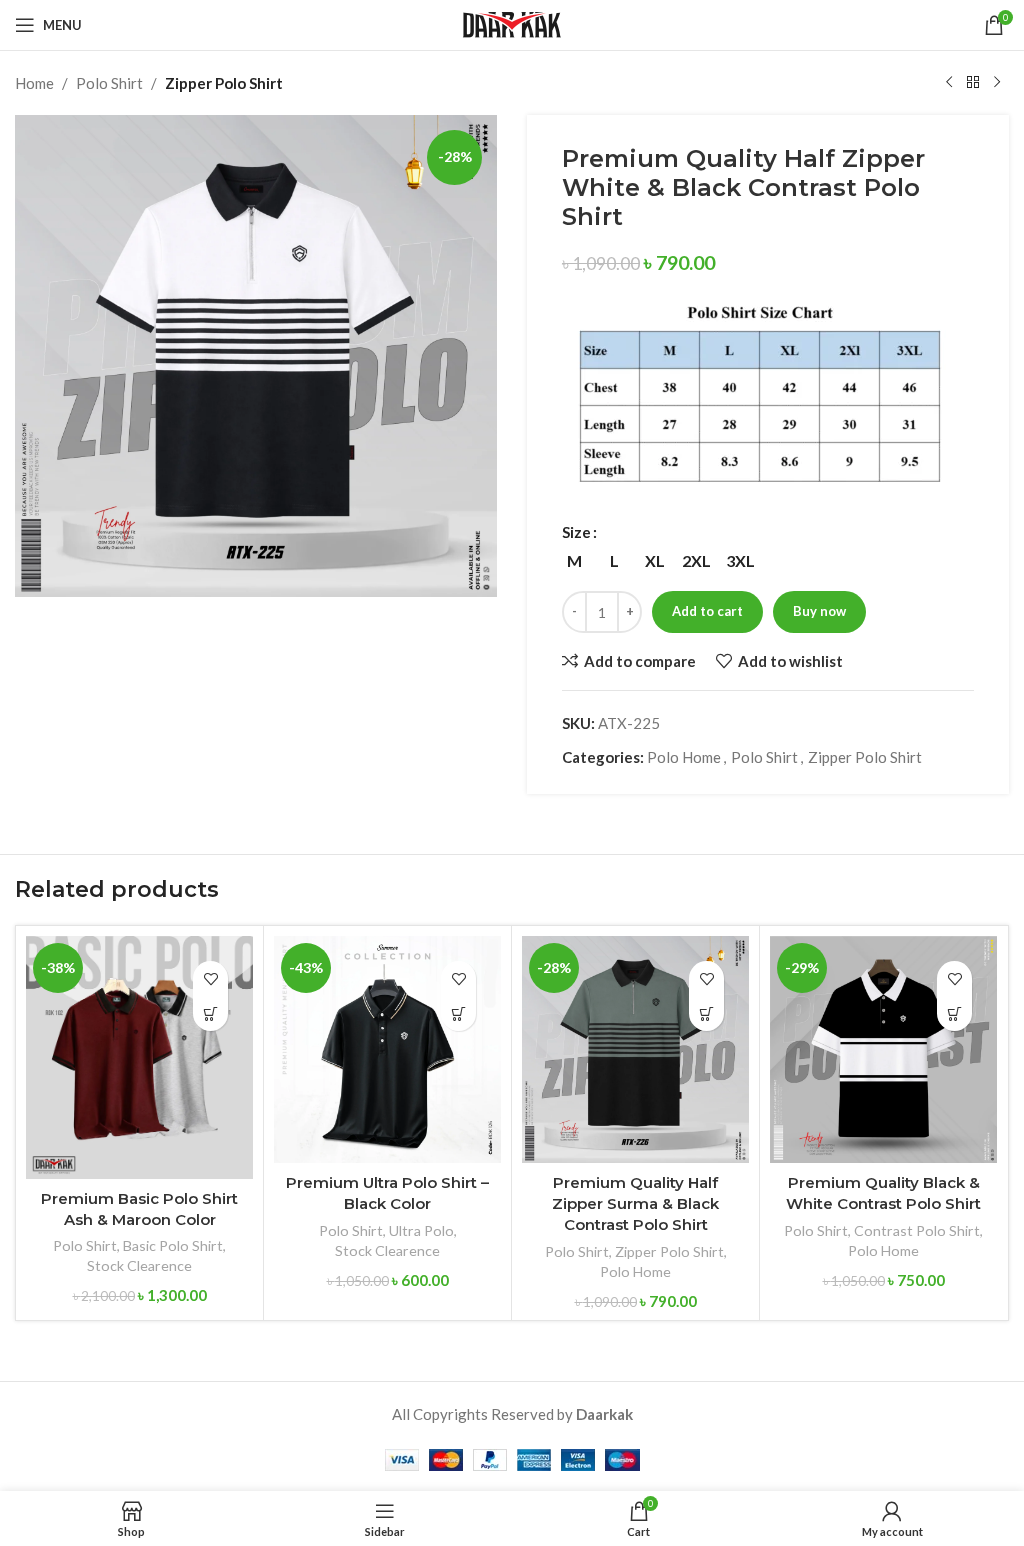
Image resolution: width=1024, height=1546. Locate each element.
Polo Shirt (109, 83)
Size (576, 532)
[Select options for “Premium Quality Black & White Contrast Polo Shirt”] (954, 1013)
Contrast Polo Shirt (917, 1230)
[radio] (574, 561)
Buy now (819, 611)
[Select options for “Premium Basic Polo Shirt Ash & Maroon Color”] (210, 1013)
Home (34, 83)
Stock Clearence (139, 1265)
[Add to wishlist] (210, 978)
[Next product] (997, 83)
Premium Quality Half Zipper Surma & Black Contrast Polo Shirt (635, 1203)
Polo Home (684, 757)
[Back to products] (973, 83)
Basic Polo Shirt (173, 1245)
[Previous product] (949, 83)
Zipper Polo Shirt (224, 83)
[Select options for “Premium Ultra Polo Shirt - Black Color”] (458, 1013)
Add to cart (707, 611)
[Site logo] (512, 23)
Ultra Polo (421, 1230)
